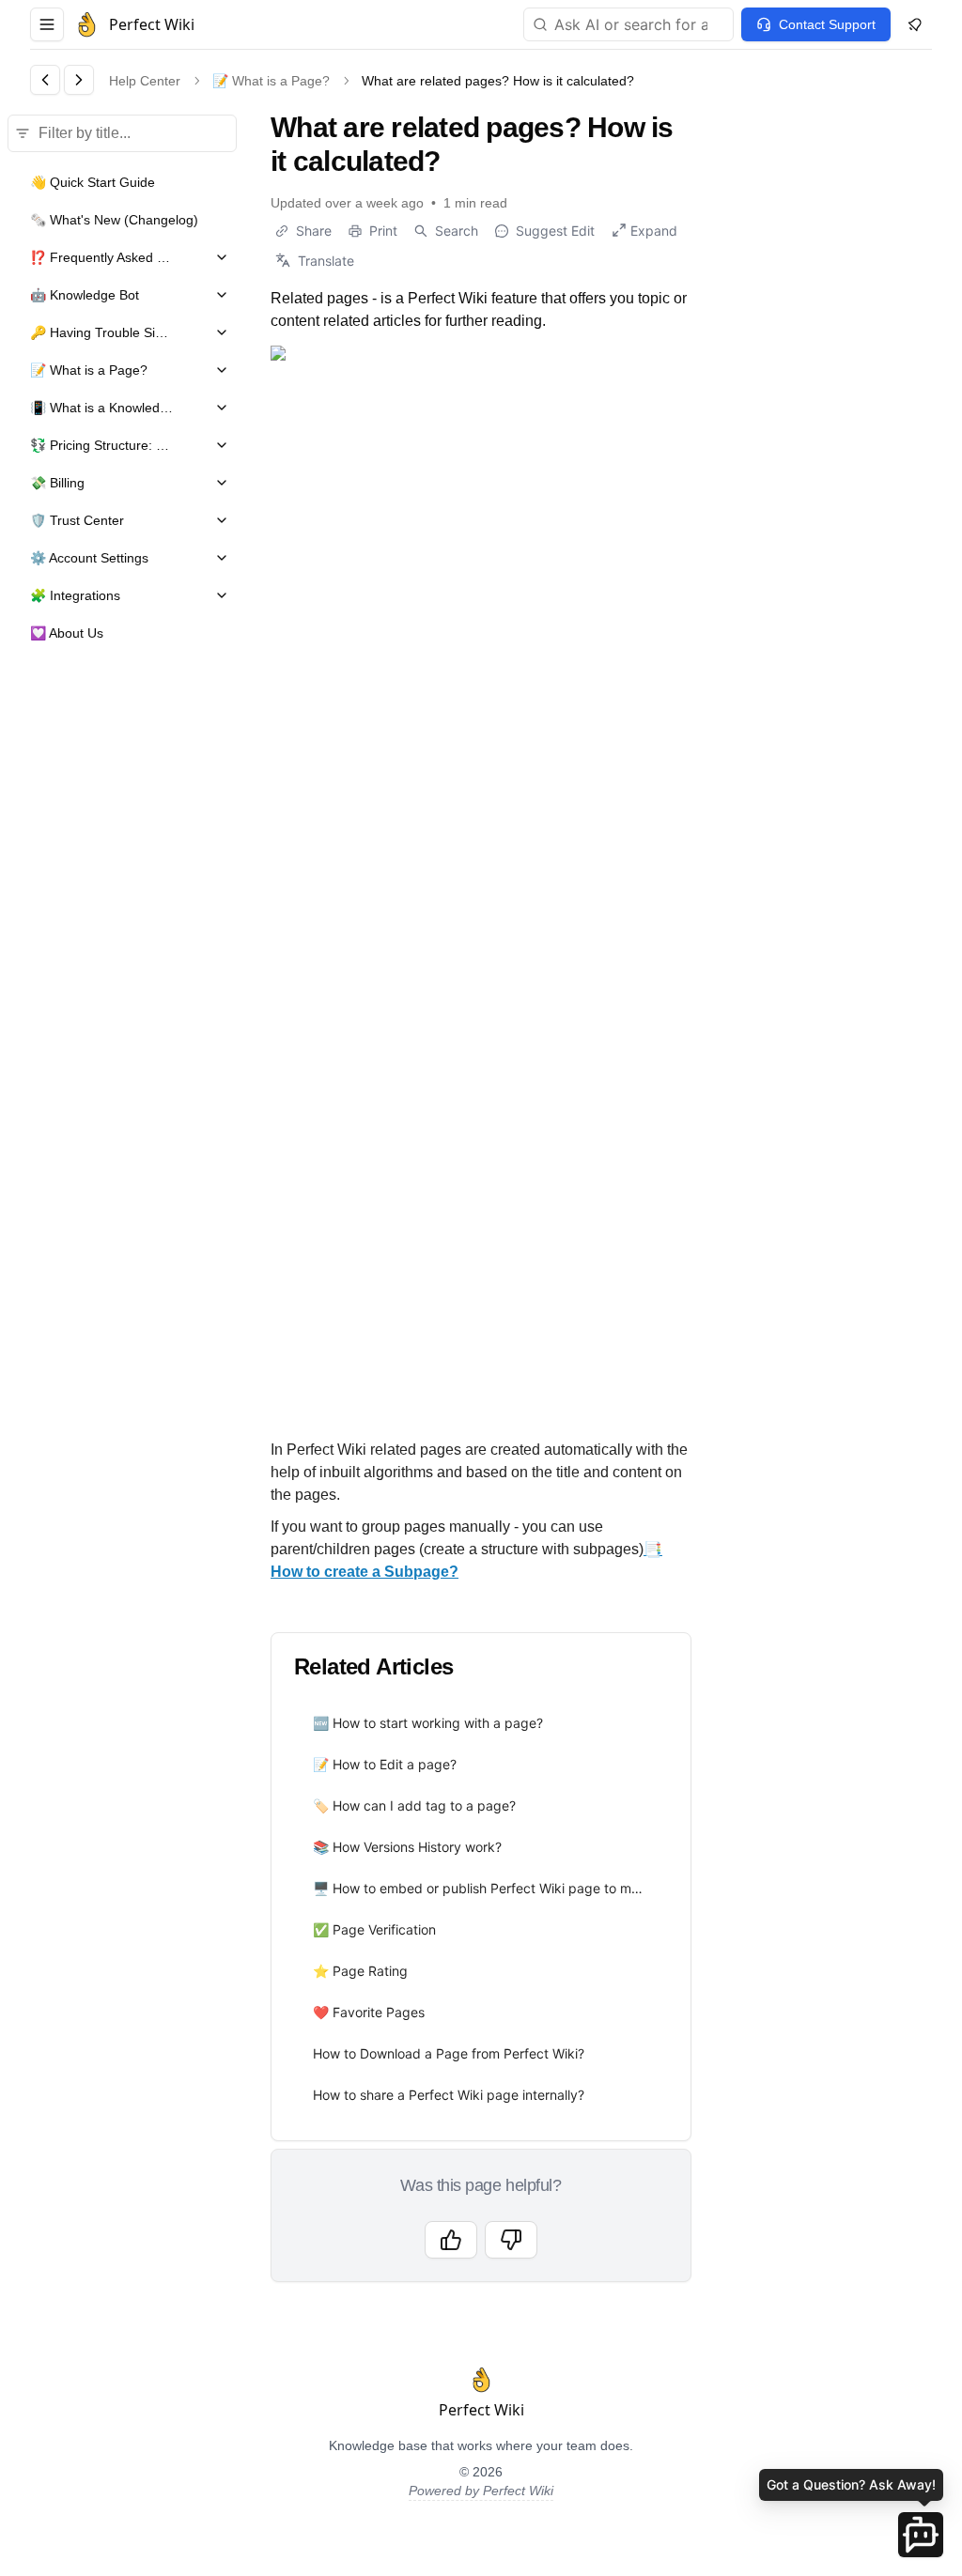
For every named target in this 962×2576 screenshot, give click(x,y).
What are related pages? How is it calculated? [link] (498, 81)
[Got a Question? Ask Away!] (921, 2535)
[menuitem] (481, 1723)
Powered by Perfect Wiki (481, 2491)
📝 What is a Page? (271, 81)
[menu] (481, 1909)
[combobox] (628, 24)
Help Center (145, 81)
